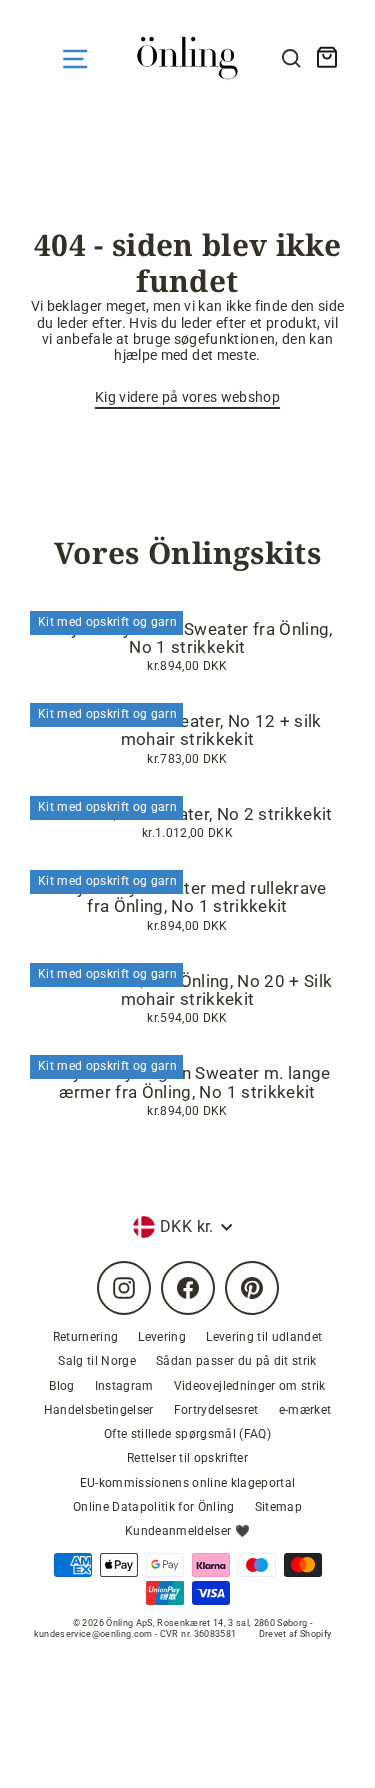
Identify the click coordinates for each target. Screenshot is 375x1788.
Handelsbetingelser (99, 1410)
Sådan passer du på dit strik (236, 1361)
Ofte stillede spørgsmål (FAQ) (187, 1434)
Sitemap (278, 1507)
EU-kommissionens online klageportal (188, 1483)
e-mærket (305, 1410)
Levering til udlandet (264, 1337)
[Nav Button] (75, 59)
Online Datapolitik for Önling (154, 1507)
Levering (162, 1337)
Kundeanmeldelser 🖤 (187, 1531)
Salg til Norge (97, 1361)
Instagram (124, 1386)
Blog (61, 1386)
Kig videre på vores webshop (187, 397)
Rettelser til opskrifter (187, 1458)
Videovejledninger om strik (250, 1386)
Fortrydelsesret (216, 1410)
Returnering (86, 1337)
